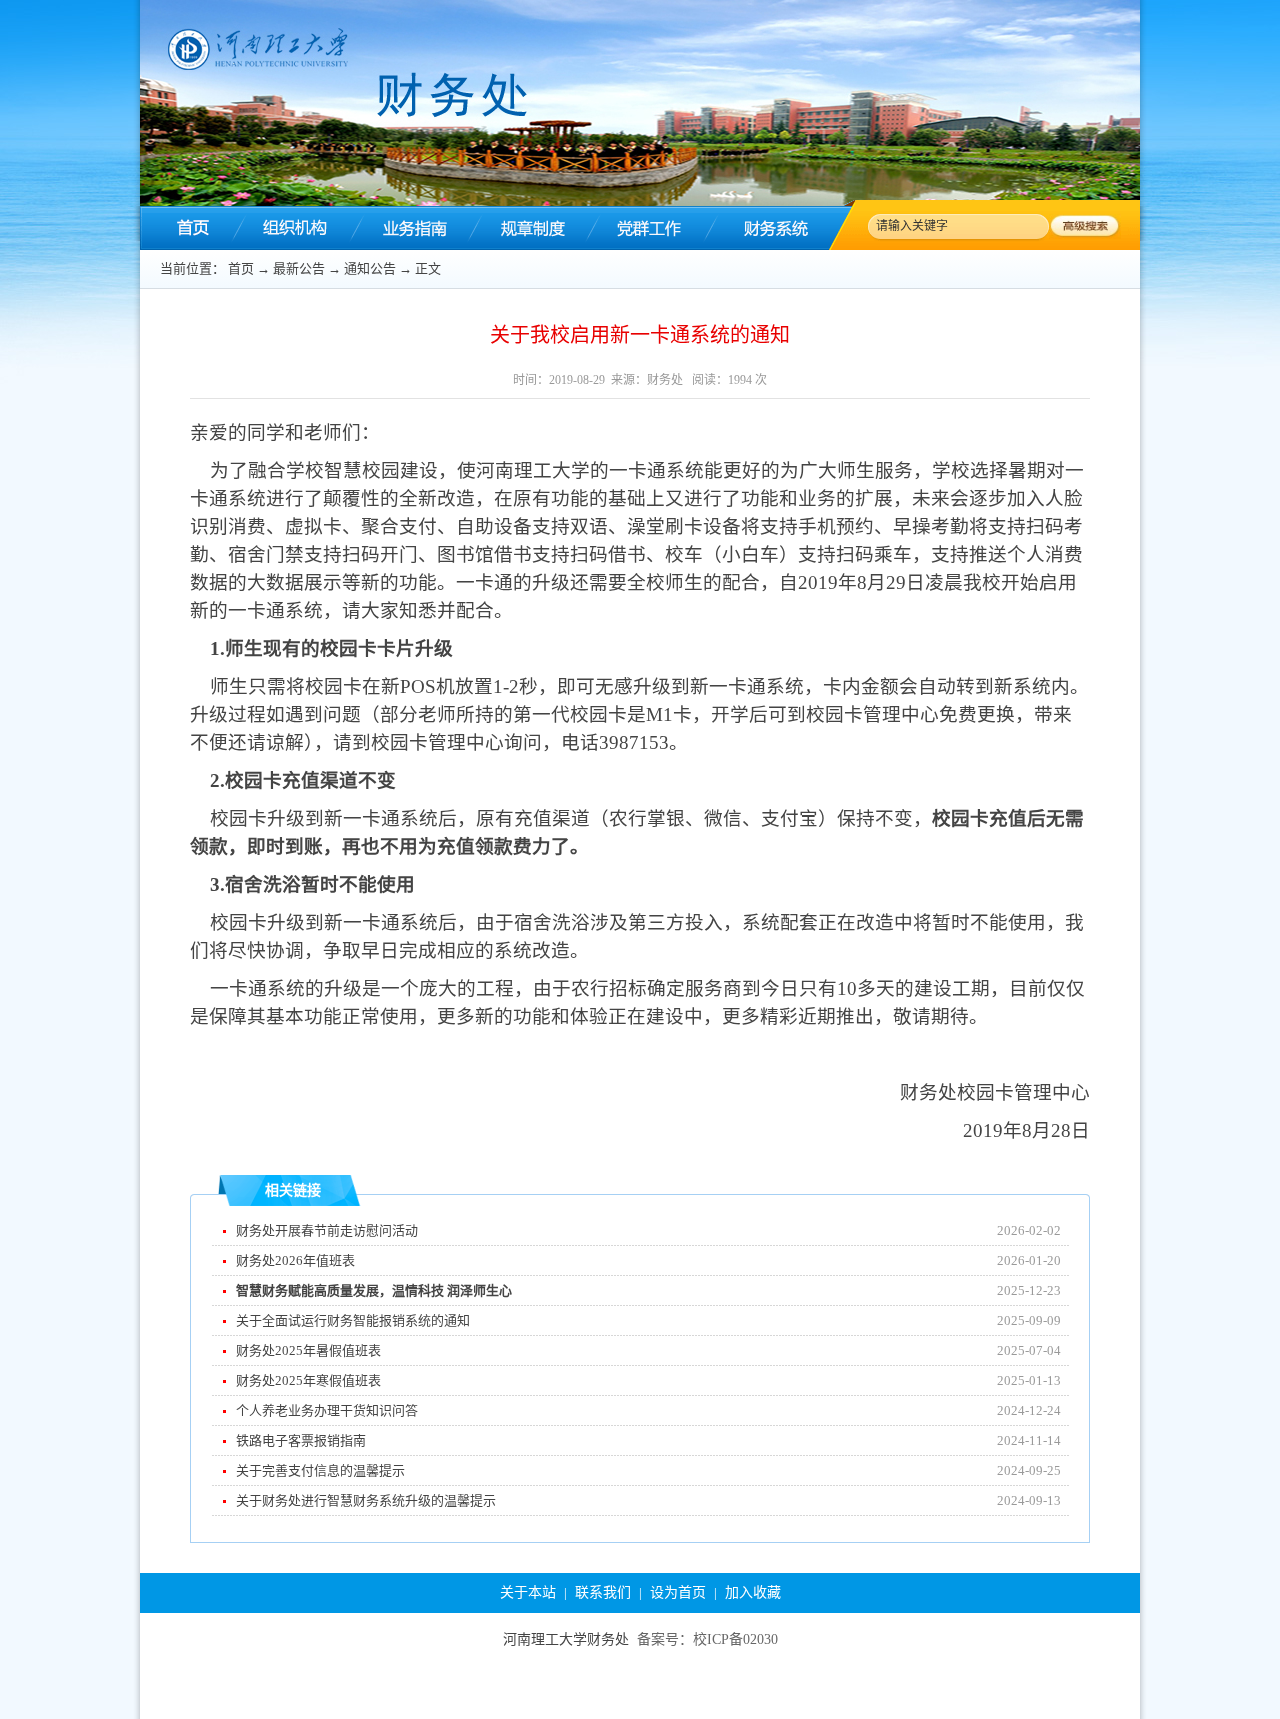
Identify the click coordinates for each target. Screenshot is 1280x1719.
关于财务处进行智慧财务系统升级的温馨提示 (366, 1500)
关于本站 (528, 1592)
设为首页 (678, 1592)
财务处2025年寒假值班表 (308, 1380)
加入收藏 (753, 1592)
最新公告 (299, 268)
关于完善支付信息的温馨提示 (320, 1470)
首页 (241, 268)
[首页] (190, 228)
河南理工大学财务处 (566, 1639)
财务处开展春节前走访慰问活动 (327, 1230)
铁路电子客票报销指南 (301, 1440)
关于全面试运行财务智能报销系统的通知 (353, 1320)
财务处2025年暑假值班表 (308, 1350)
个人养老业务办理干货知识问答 (327, 1410)
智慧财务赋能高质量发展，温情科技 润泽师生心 (374, 1290)
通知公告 (370, 268)
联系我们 (603, 1592)
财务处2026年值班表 (295, 1260)
